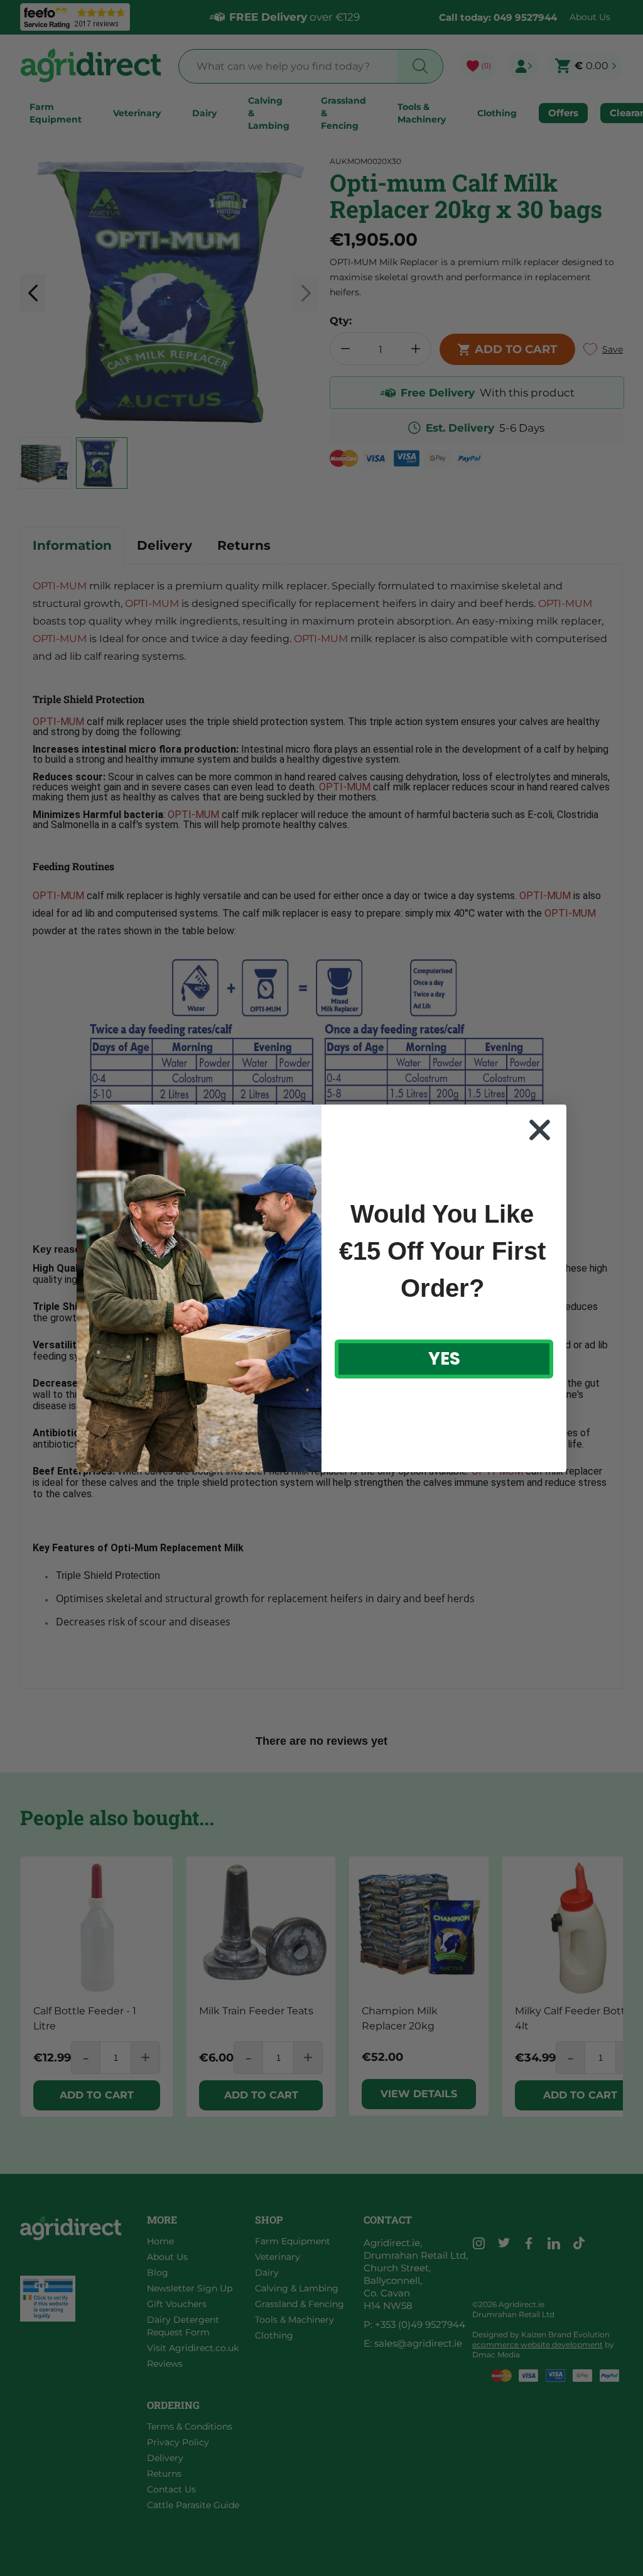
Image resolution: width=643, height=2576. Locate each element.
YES (444, 1359)
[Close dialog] (540, 1130)
